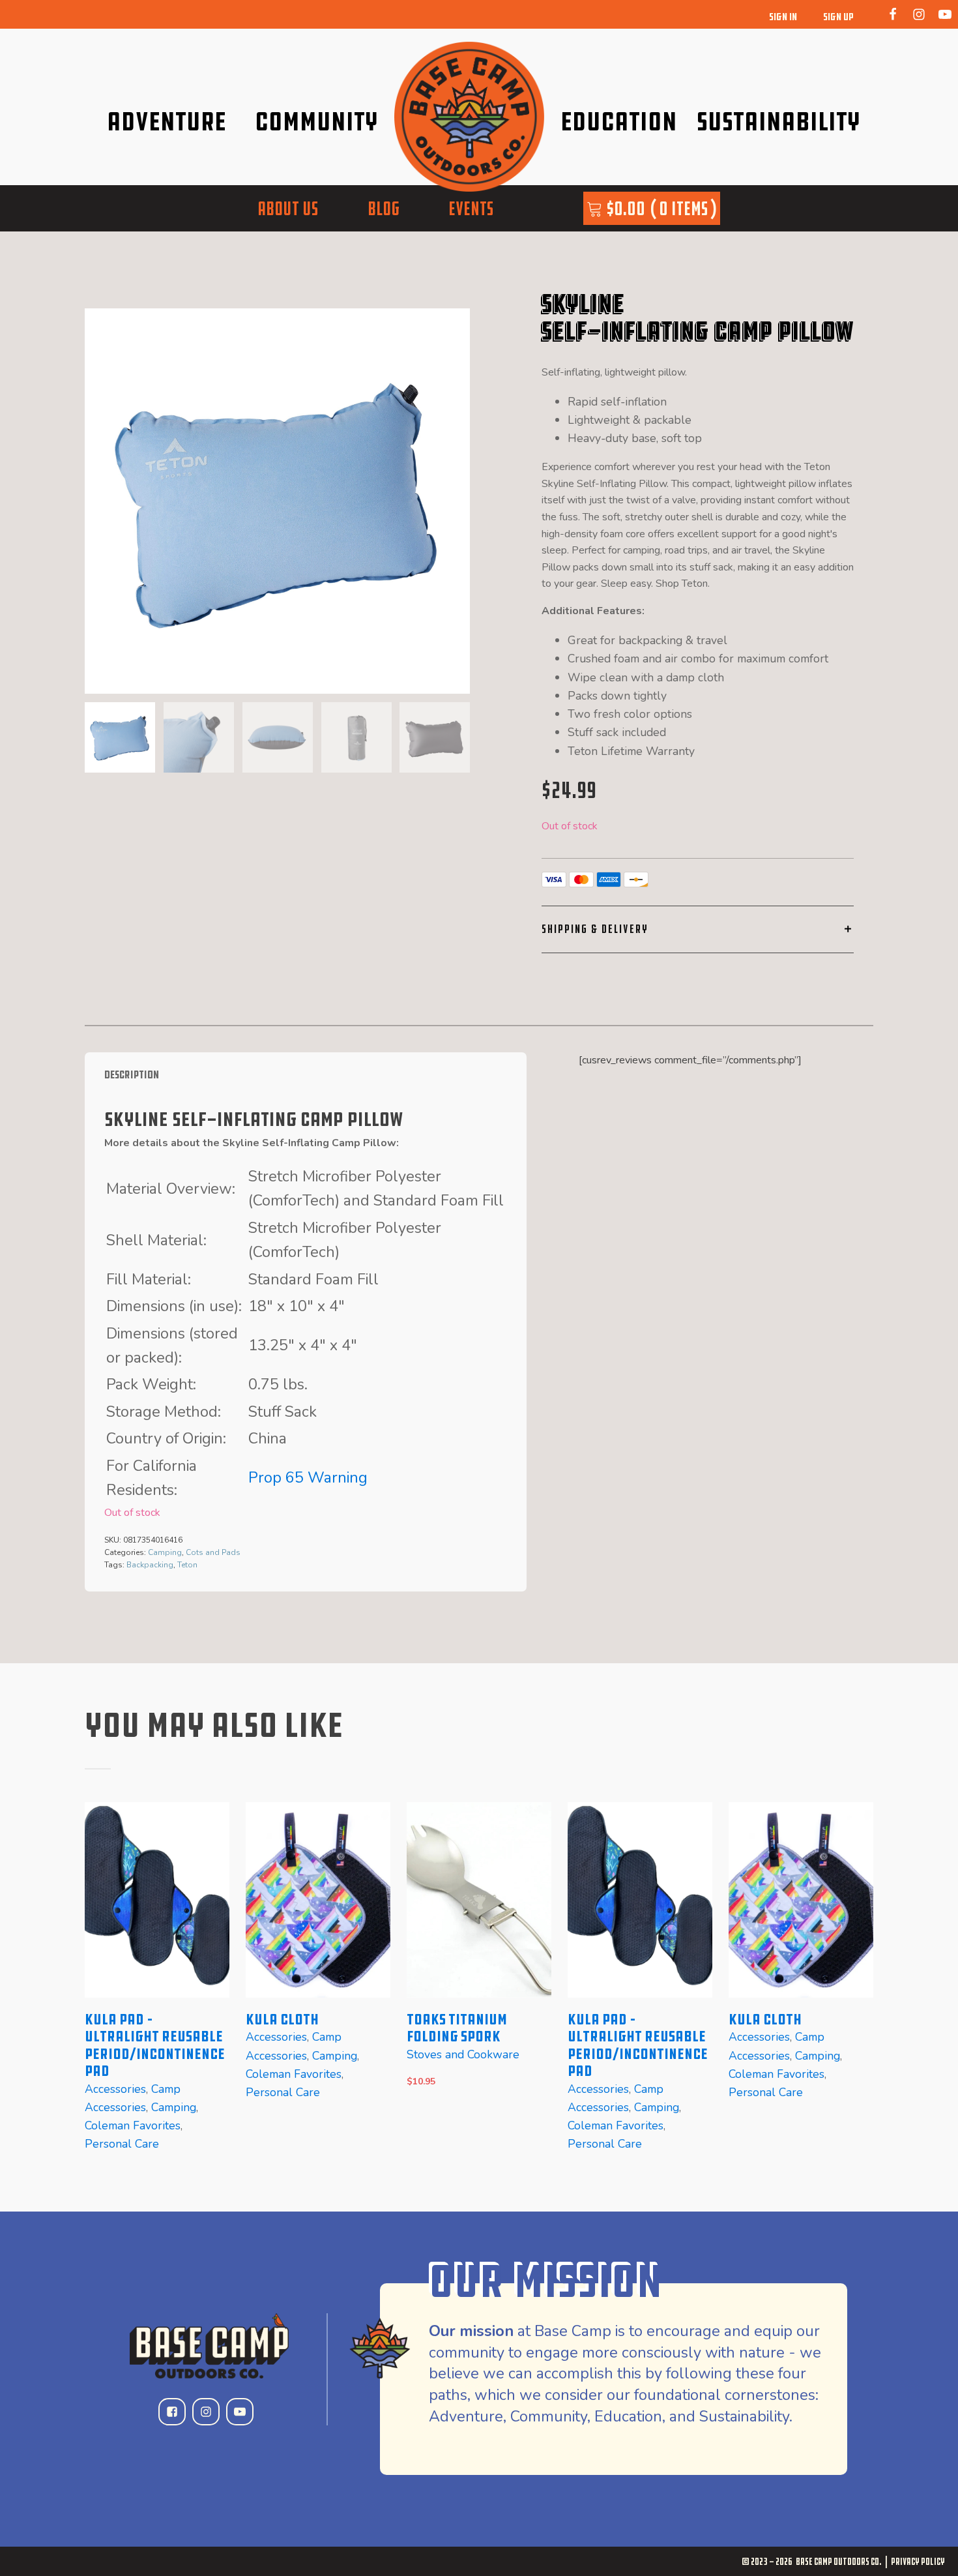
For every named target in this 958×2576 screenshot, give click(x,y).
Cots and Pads (213, 1552)
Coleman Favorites (133, 2125)
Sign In (783, 17)
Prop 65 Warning (308, 1477)
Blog (384, 208)
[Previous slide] (95, 1987)
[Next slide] (459, 501)
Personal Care (122, 2144)
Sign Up (838, 17)
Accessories (115, 2088)
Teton (187, 1565)
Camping (165, 1552)
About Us (288, 208)
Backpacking (150, 1565)
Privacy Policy (918, 2561)
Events (471, 208)
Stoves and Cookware (463, 2054)
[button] (120, 737)
